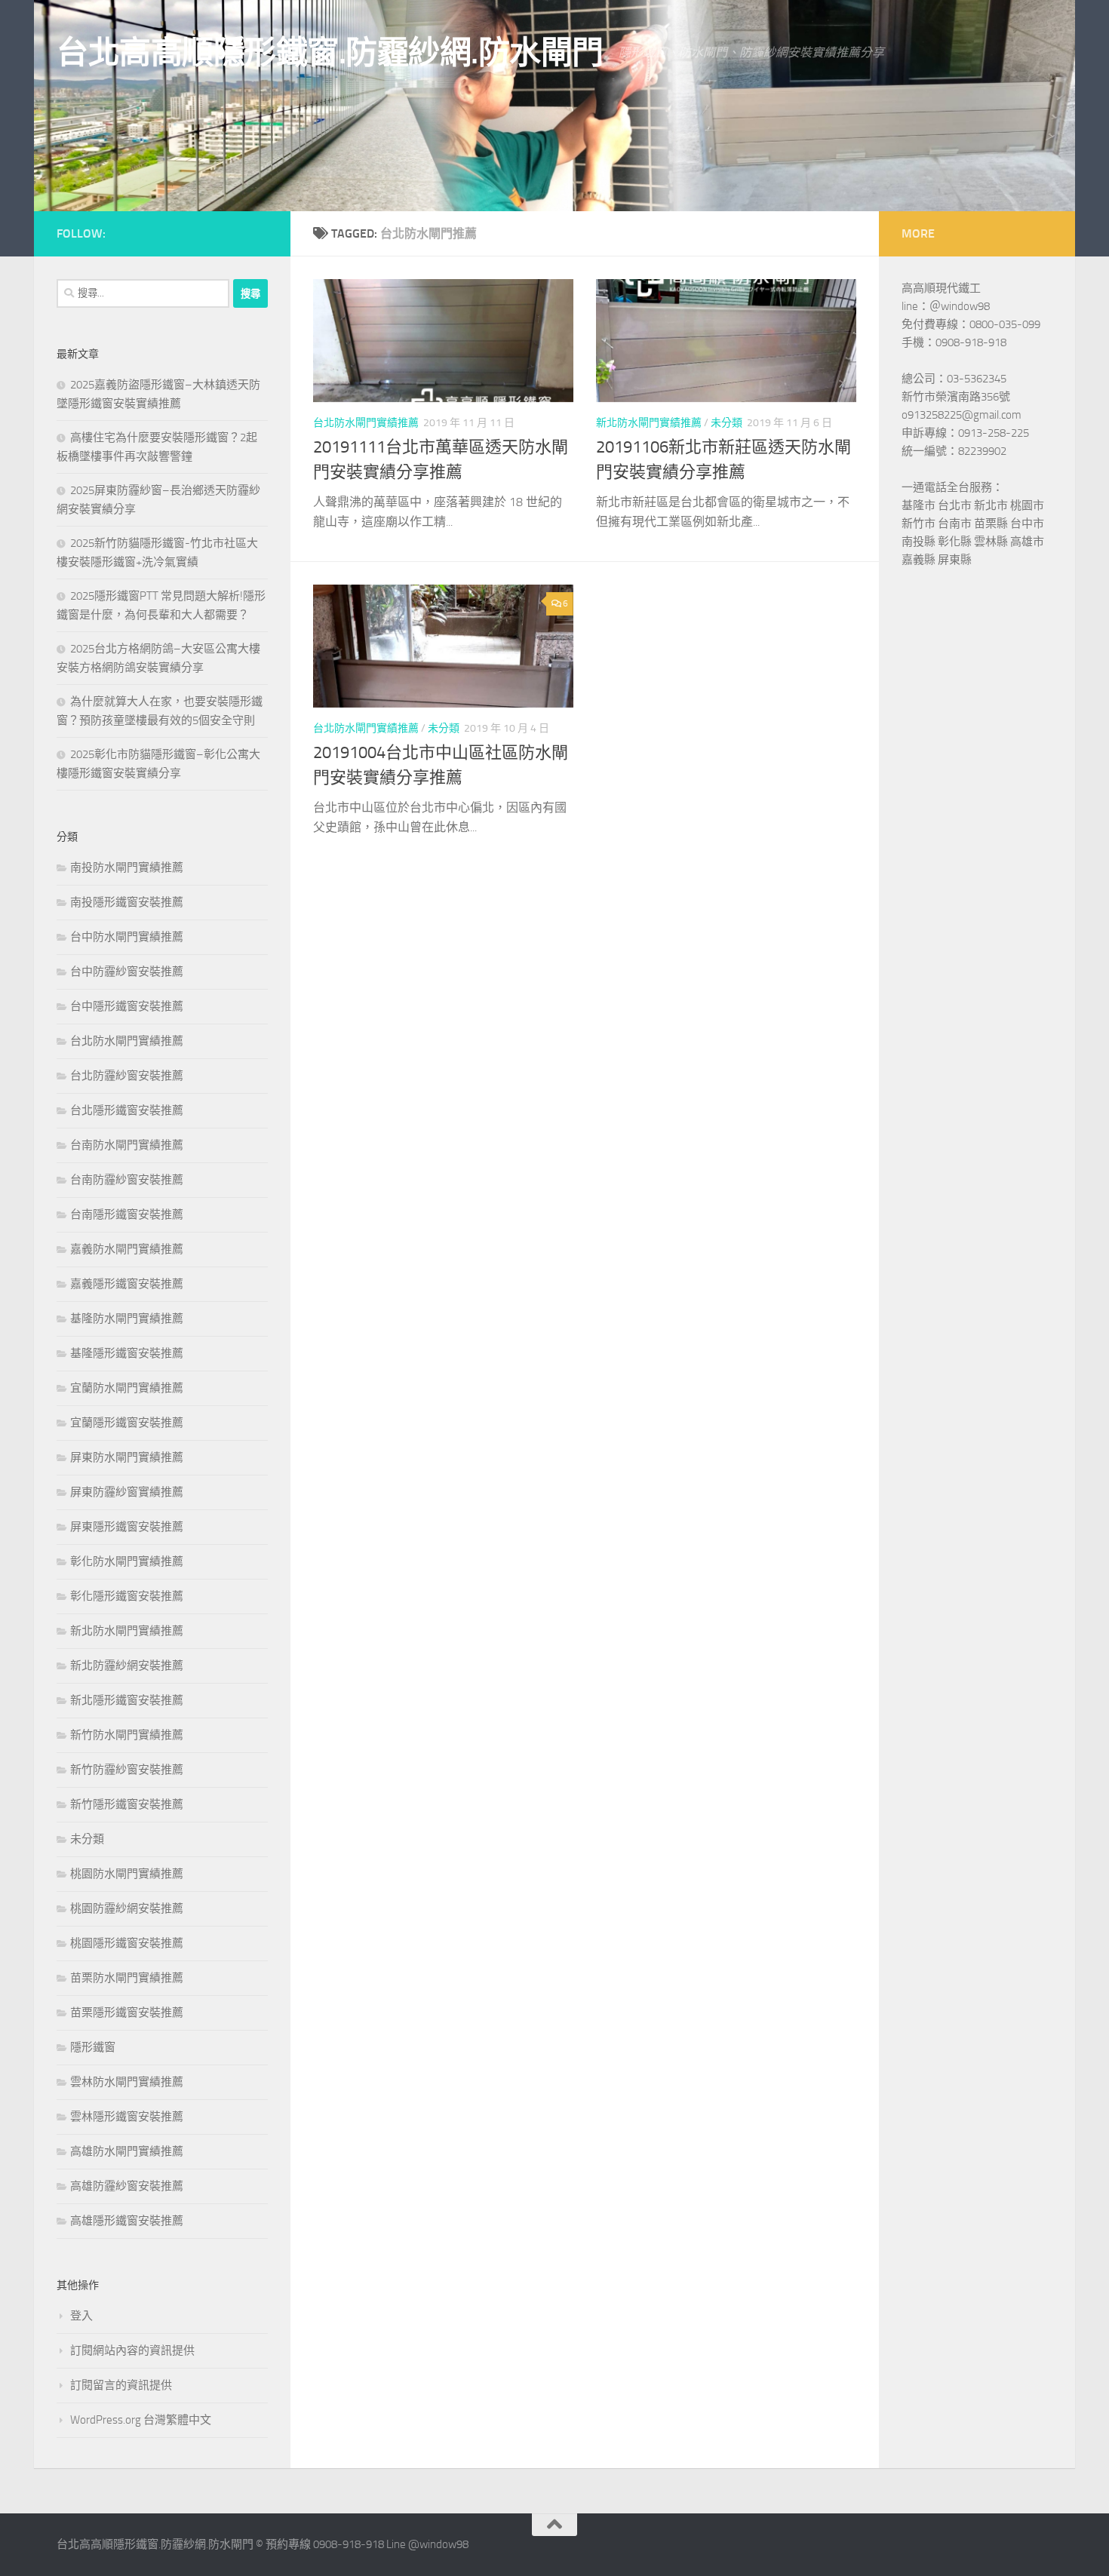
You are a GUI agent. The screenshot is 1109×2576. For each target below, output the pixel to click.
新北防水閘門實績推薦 (649, 423)
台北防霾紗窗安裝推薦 (127, 1076)
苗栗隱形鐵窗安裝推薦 (127, 2013)
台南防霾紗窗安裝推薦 (127, 1180)
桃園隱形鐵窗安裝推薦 (127, 1943)
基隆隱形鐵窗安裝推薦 (127, 1353)
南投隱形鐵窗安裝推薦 (127, 902)
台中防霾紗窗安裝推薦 (127, 972)
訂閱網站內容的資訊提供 (132, 2350)
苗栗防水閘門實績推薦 (127, 1978)
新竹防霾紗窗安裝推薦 (127, 1770)
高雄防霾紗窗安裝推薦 (127, 2186)
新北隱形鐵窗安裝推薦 (127, 1700)
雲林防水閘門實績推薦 (127, 2082)
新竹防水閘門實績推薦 (127, 1735)
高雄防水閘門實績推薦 (127, 2151)
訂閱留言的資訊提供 (121, 2385)
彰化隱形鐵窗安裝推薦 (127, 1596)
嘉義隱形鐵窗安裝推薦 (127, 1284)
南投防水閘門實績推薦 (127, 867)
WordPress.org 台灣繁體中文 (141, 2420)
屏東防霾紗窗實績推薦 (127, 1492)
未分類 (727, 423)
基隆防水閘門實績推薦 (127, 1319)
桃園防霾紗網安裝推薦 (127, 1908)
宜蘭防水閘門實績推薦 (127, 1388)
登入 (81, 2316)
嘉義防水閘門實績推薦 (127, 1249)
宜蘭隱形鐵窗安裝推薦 (127, 1423)
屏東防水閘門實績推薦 (127, 1457)
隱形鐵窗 (93, 2047)
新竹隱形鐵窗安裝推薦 (127, 1804)
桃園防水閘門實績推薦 (127, 1874)
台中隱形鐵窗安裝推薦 (127, 1006)
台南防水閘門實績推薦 (127, 1145)
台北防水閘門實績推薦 (366, 423)
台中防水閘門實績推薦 (127, 937)
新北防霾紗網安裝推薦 (127, 1666)
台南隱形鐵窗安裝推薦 (127, 1214)
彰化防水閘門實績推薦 (127, 1561)
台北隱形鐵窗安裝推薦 (127, 1110)
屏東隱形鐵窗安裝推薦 (127, 1527)
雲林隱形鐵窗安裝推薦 (127, 2117)
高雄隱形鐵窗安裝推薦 (127, 2221)
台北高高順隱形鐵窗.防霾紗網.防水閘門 (330, 53)
